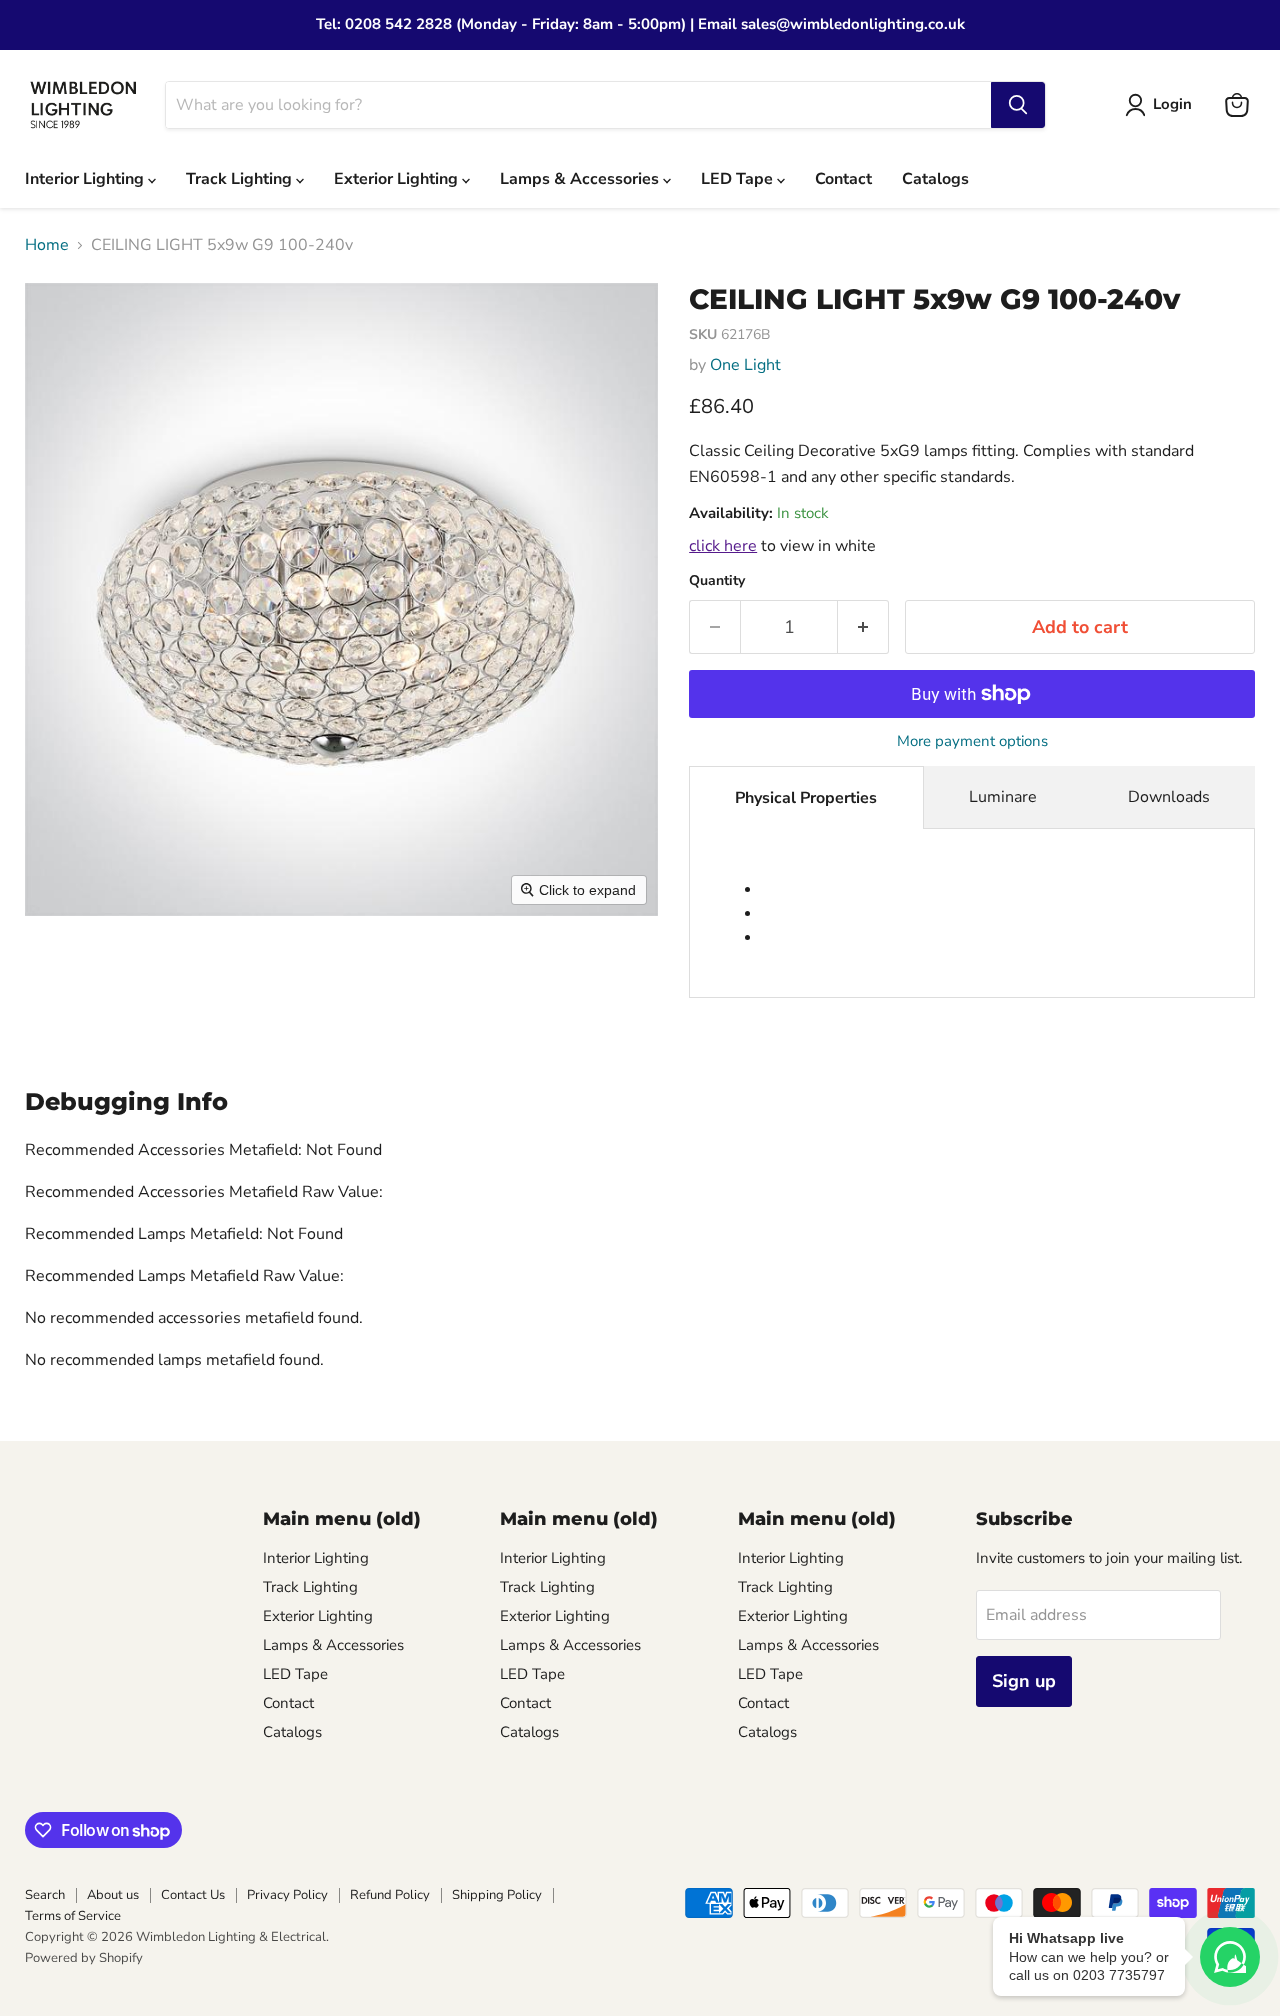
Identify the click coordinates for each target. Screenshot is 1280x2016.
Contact (843, 179)
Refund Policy (390, 1895)
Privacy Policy (287, 1895)
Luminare (1003, 797)
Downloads (1169, 797)
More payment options (972, 741)
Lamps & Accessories (581, 179)
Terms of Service (73, 1916)
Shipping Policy (497, 1895)
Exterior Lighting (398, 179)
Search (45, 1895)
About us (113, 1895)
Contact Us (193, 1895)
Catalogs (935, 179)
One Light (745, 365)
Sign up (1024, 1681)
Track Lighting (241, 179)
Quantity (717, 581)
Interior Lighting (86, 179)
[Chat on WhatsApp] (1230, 1957)
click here (723, 546)
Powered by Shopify (84, 1958)
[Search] (1018, 105)
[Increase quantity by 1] (863, 627)
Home (47, 245)
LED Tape (739, 179)
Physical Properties (806, 798)
